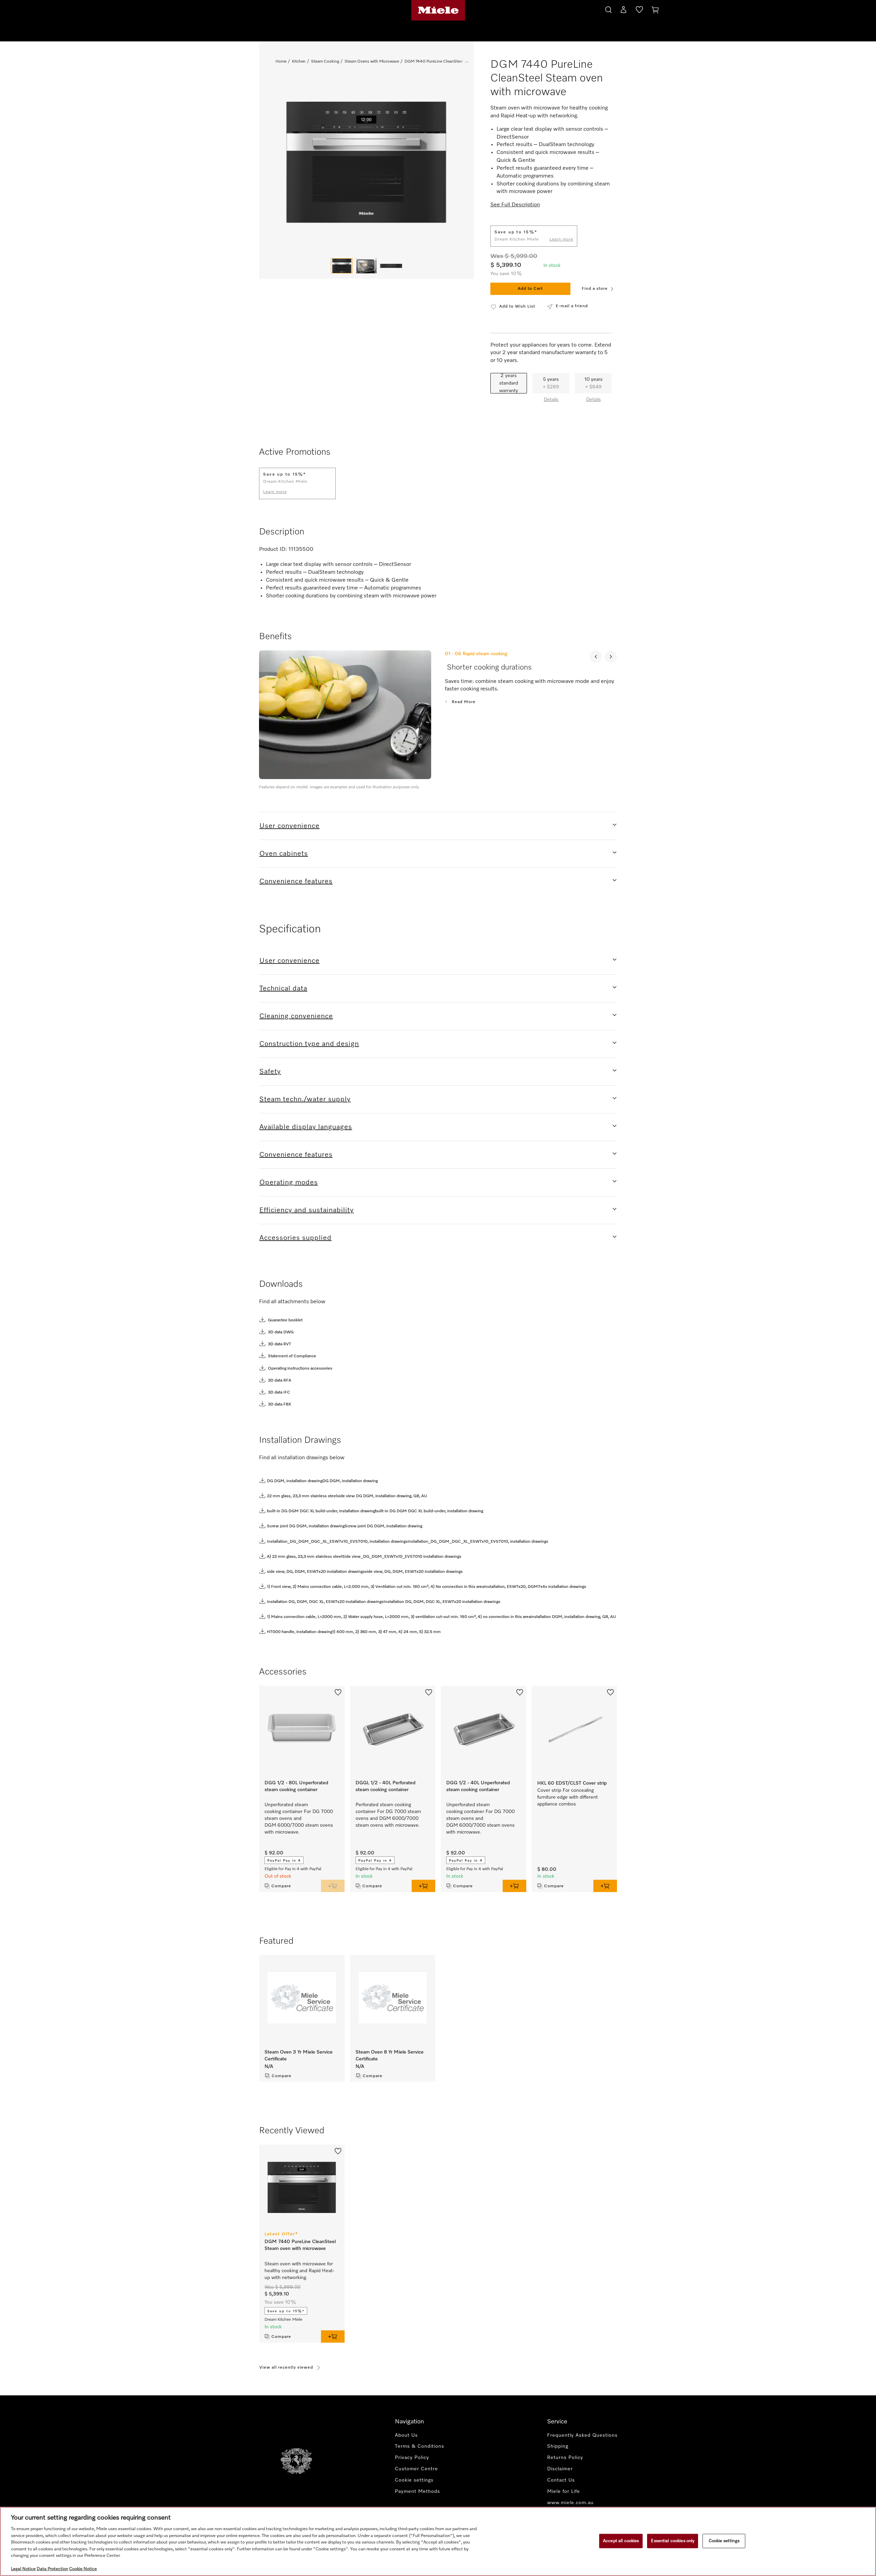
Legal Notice (23, 2569)
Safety (270, 1072)
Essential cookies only (673, 2541)
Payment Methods (417, 2491)
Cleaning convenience (296, 1016)
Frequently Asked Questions (582, 2435)
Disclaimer (560, 2469)
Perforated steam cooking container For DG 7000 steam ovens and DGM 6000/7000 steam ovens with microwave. (388, 1815)
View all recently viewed (286, 2368)
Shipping (558, 2446)
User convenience (289, 826)
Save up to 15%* (286, 2311)
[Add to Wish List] (338, 1692)
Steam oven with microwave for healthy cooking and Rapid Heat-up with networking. (299, 2271)
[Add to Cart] (333, 1886)
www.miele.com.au (570, 2503)
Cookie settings (724, 2541)
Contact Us (561, 2480)
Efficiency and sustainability (307, 1210)
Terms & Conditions (420, 2446)
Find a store (595, 289)
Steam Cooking (325, 62)
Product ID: (273, 549)
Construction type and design (309, 1044)
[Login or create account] (623, 11)
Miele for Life (564, 2491)
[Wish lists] (639, 11)
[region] (438, 2541)
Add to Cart (530, 289)
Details (551, 400)
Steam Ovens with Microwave (372, 62)
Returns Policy (565, 2458)
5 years (551, 383)
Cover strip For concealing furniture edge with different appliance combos (568, 1797)
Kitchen (299, 62)
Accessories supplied (295, 1238)
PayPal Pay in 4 (284, 1861)
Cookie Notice (83, 2569)
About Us (406, 2435)
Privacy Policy (412, 2458)
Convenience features (296, 881)
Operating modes (289, 1182)
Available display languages (306, 1127)
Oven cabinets (284, 854)
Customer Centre (416, 2469)
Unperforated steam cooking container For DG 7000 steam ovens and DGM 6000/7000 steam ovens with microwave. (299, 1818)
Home (281, 62)
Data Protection (52, 2569)
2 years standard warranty (509, 383)
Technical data (283, 988)
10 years (594, 383)
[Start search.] (608, 9)
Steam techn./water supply (305, 1099)
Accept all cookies (621, 2541)
